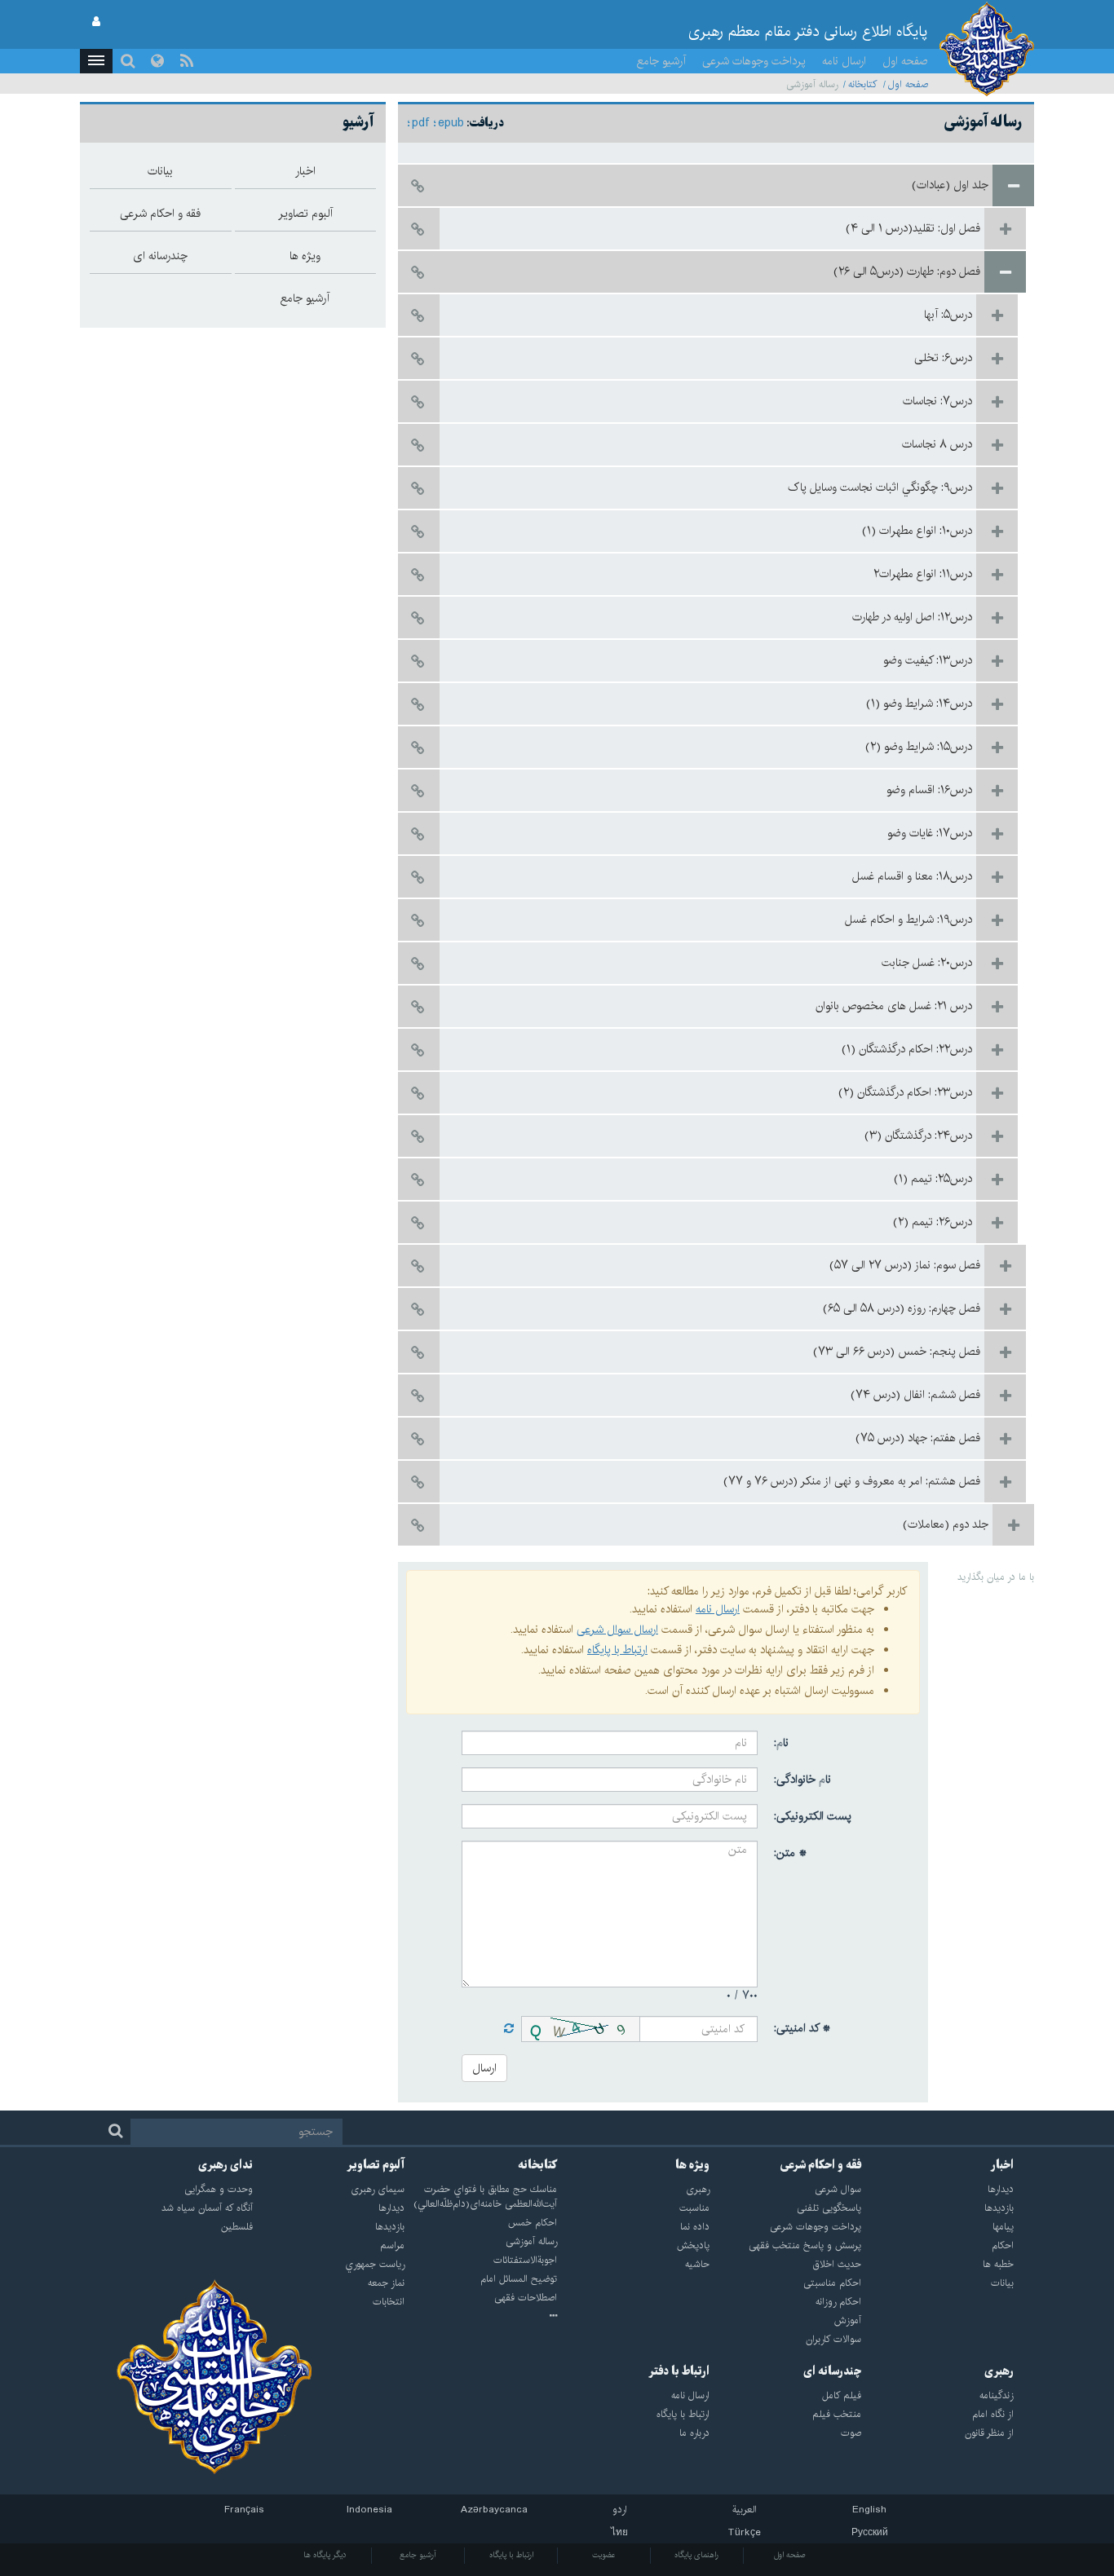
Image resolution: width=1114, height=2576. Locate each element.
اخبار (1002, 2165)
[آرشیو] (481, 2317)
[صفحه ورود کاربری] (96, 22)
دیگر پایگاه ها (325, 2555)
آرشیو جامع (661, 61)
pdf (421, 123)
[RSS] (187, 61)
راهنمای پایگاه (696, 2555)
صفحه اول (905, 61)
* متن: (791, 1853)
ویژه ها (692, 2165)
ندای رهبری (225, 2165)
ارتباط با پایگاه (617, 1650)
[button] (96, 61)
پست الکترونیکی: (813, 1816)
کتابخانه (863, 84)
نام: (781, 1743)
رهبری (999, 2371)
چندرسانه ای (832, 2371)
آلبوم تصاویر (376, 2165)
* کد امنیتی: (802, 2028)
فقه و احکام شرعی (821, 2165)
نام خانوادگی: (802, 1780)
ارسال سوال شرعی (617, 1630)
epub (451, 123)
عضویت (604, 2555)
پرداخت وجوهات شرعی (754, 61)
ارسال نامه (844, 61)
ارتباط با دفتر (679, 2371)
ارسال (484, 2068)
